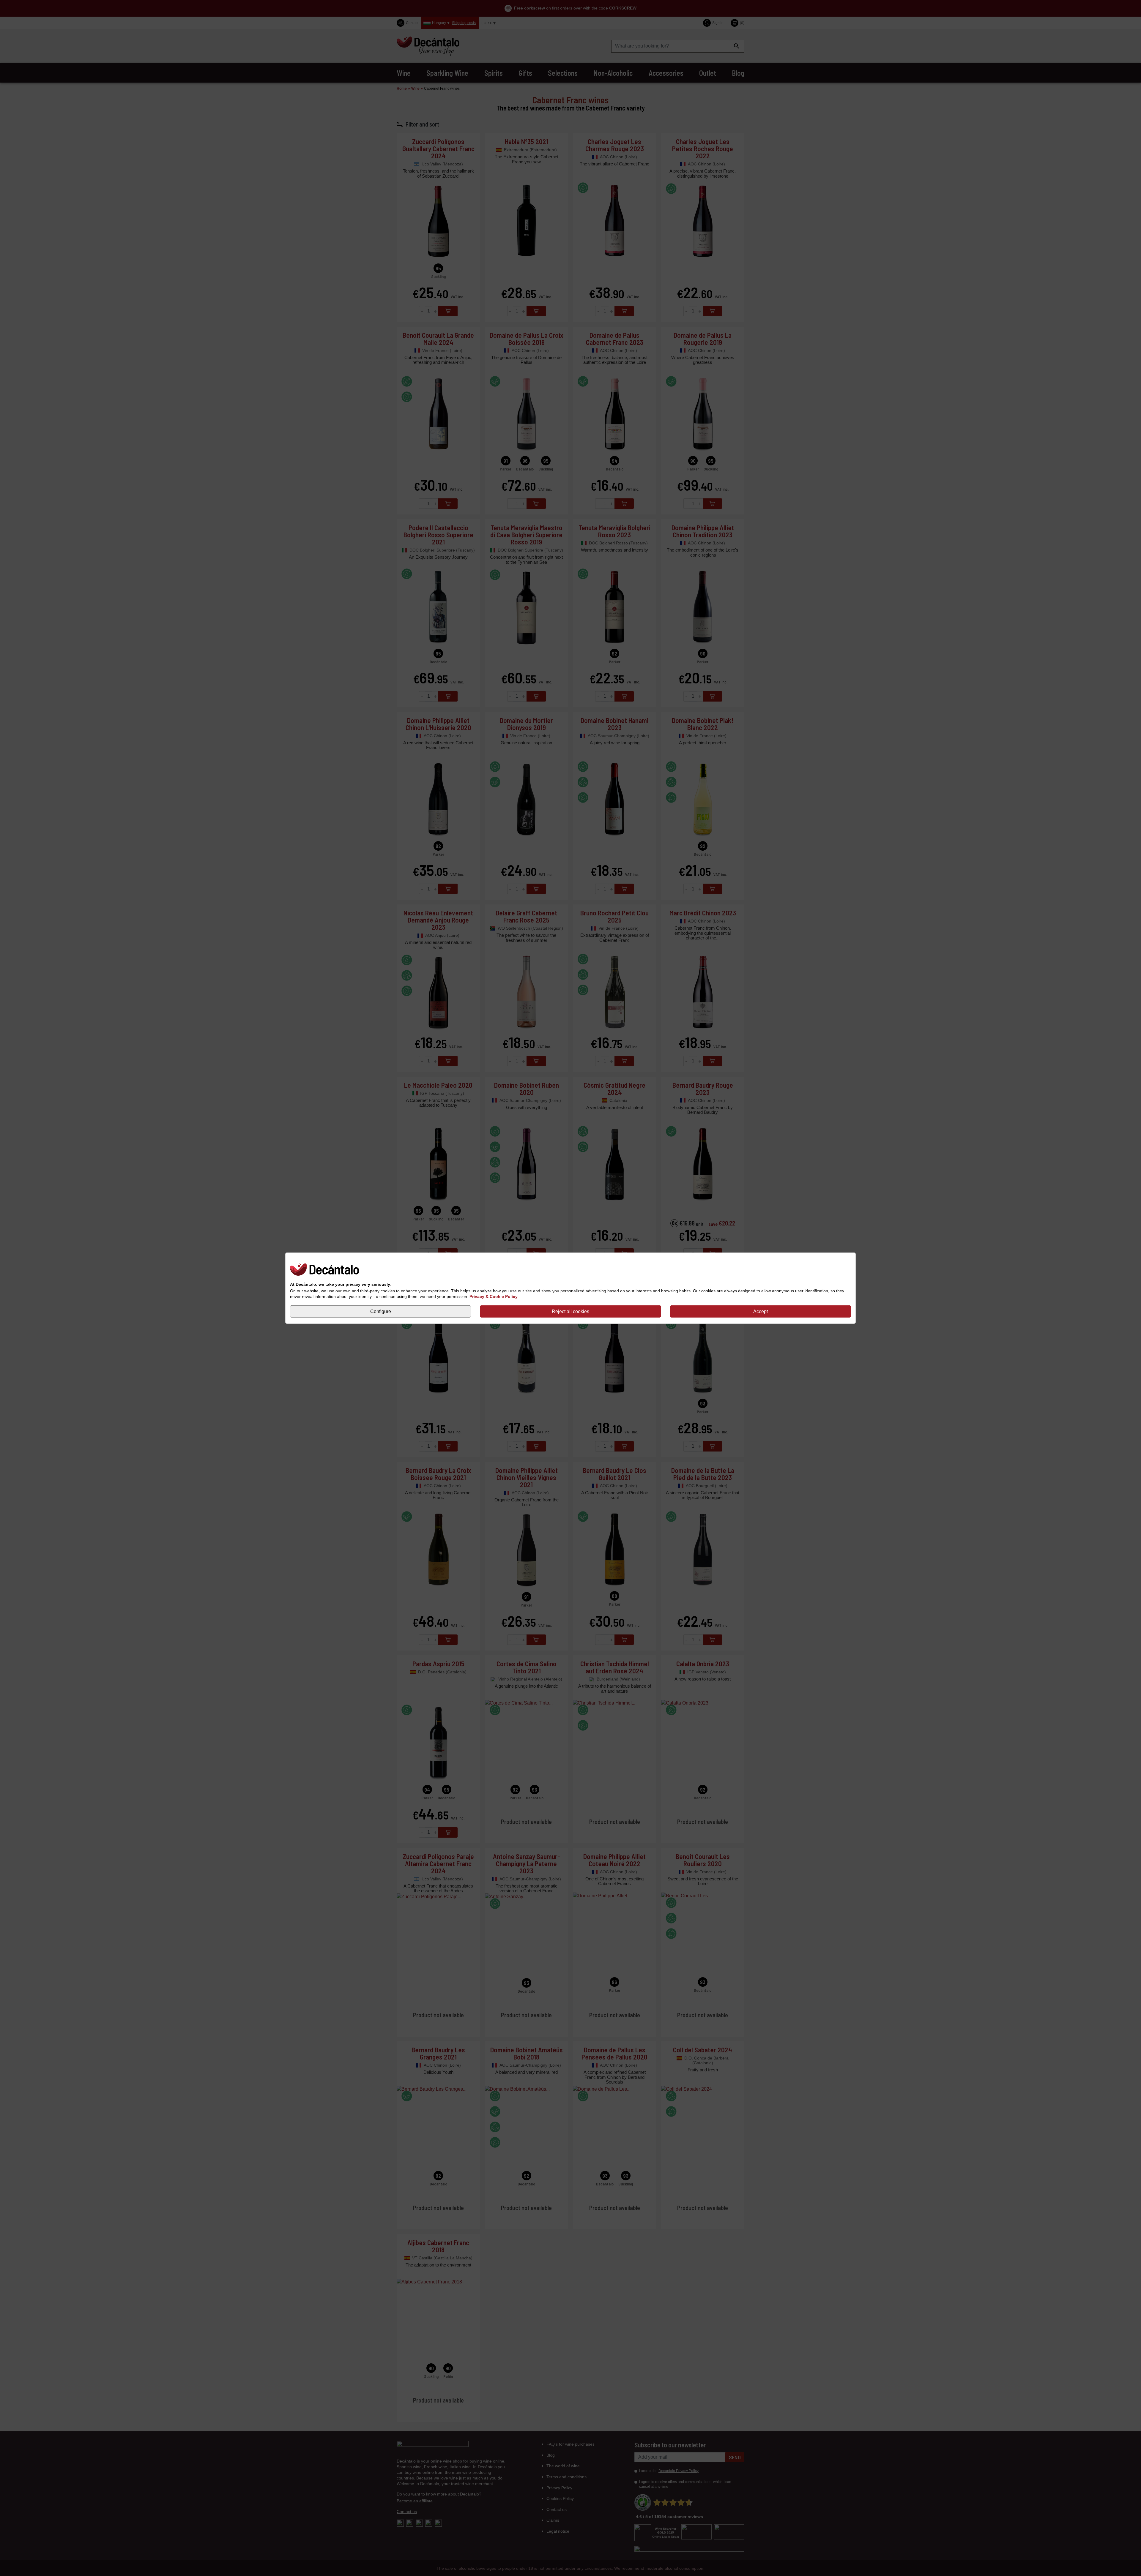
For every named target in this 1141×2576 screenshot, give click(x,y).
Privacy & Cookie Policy (494, 1296)
